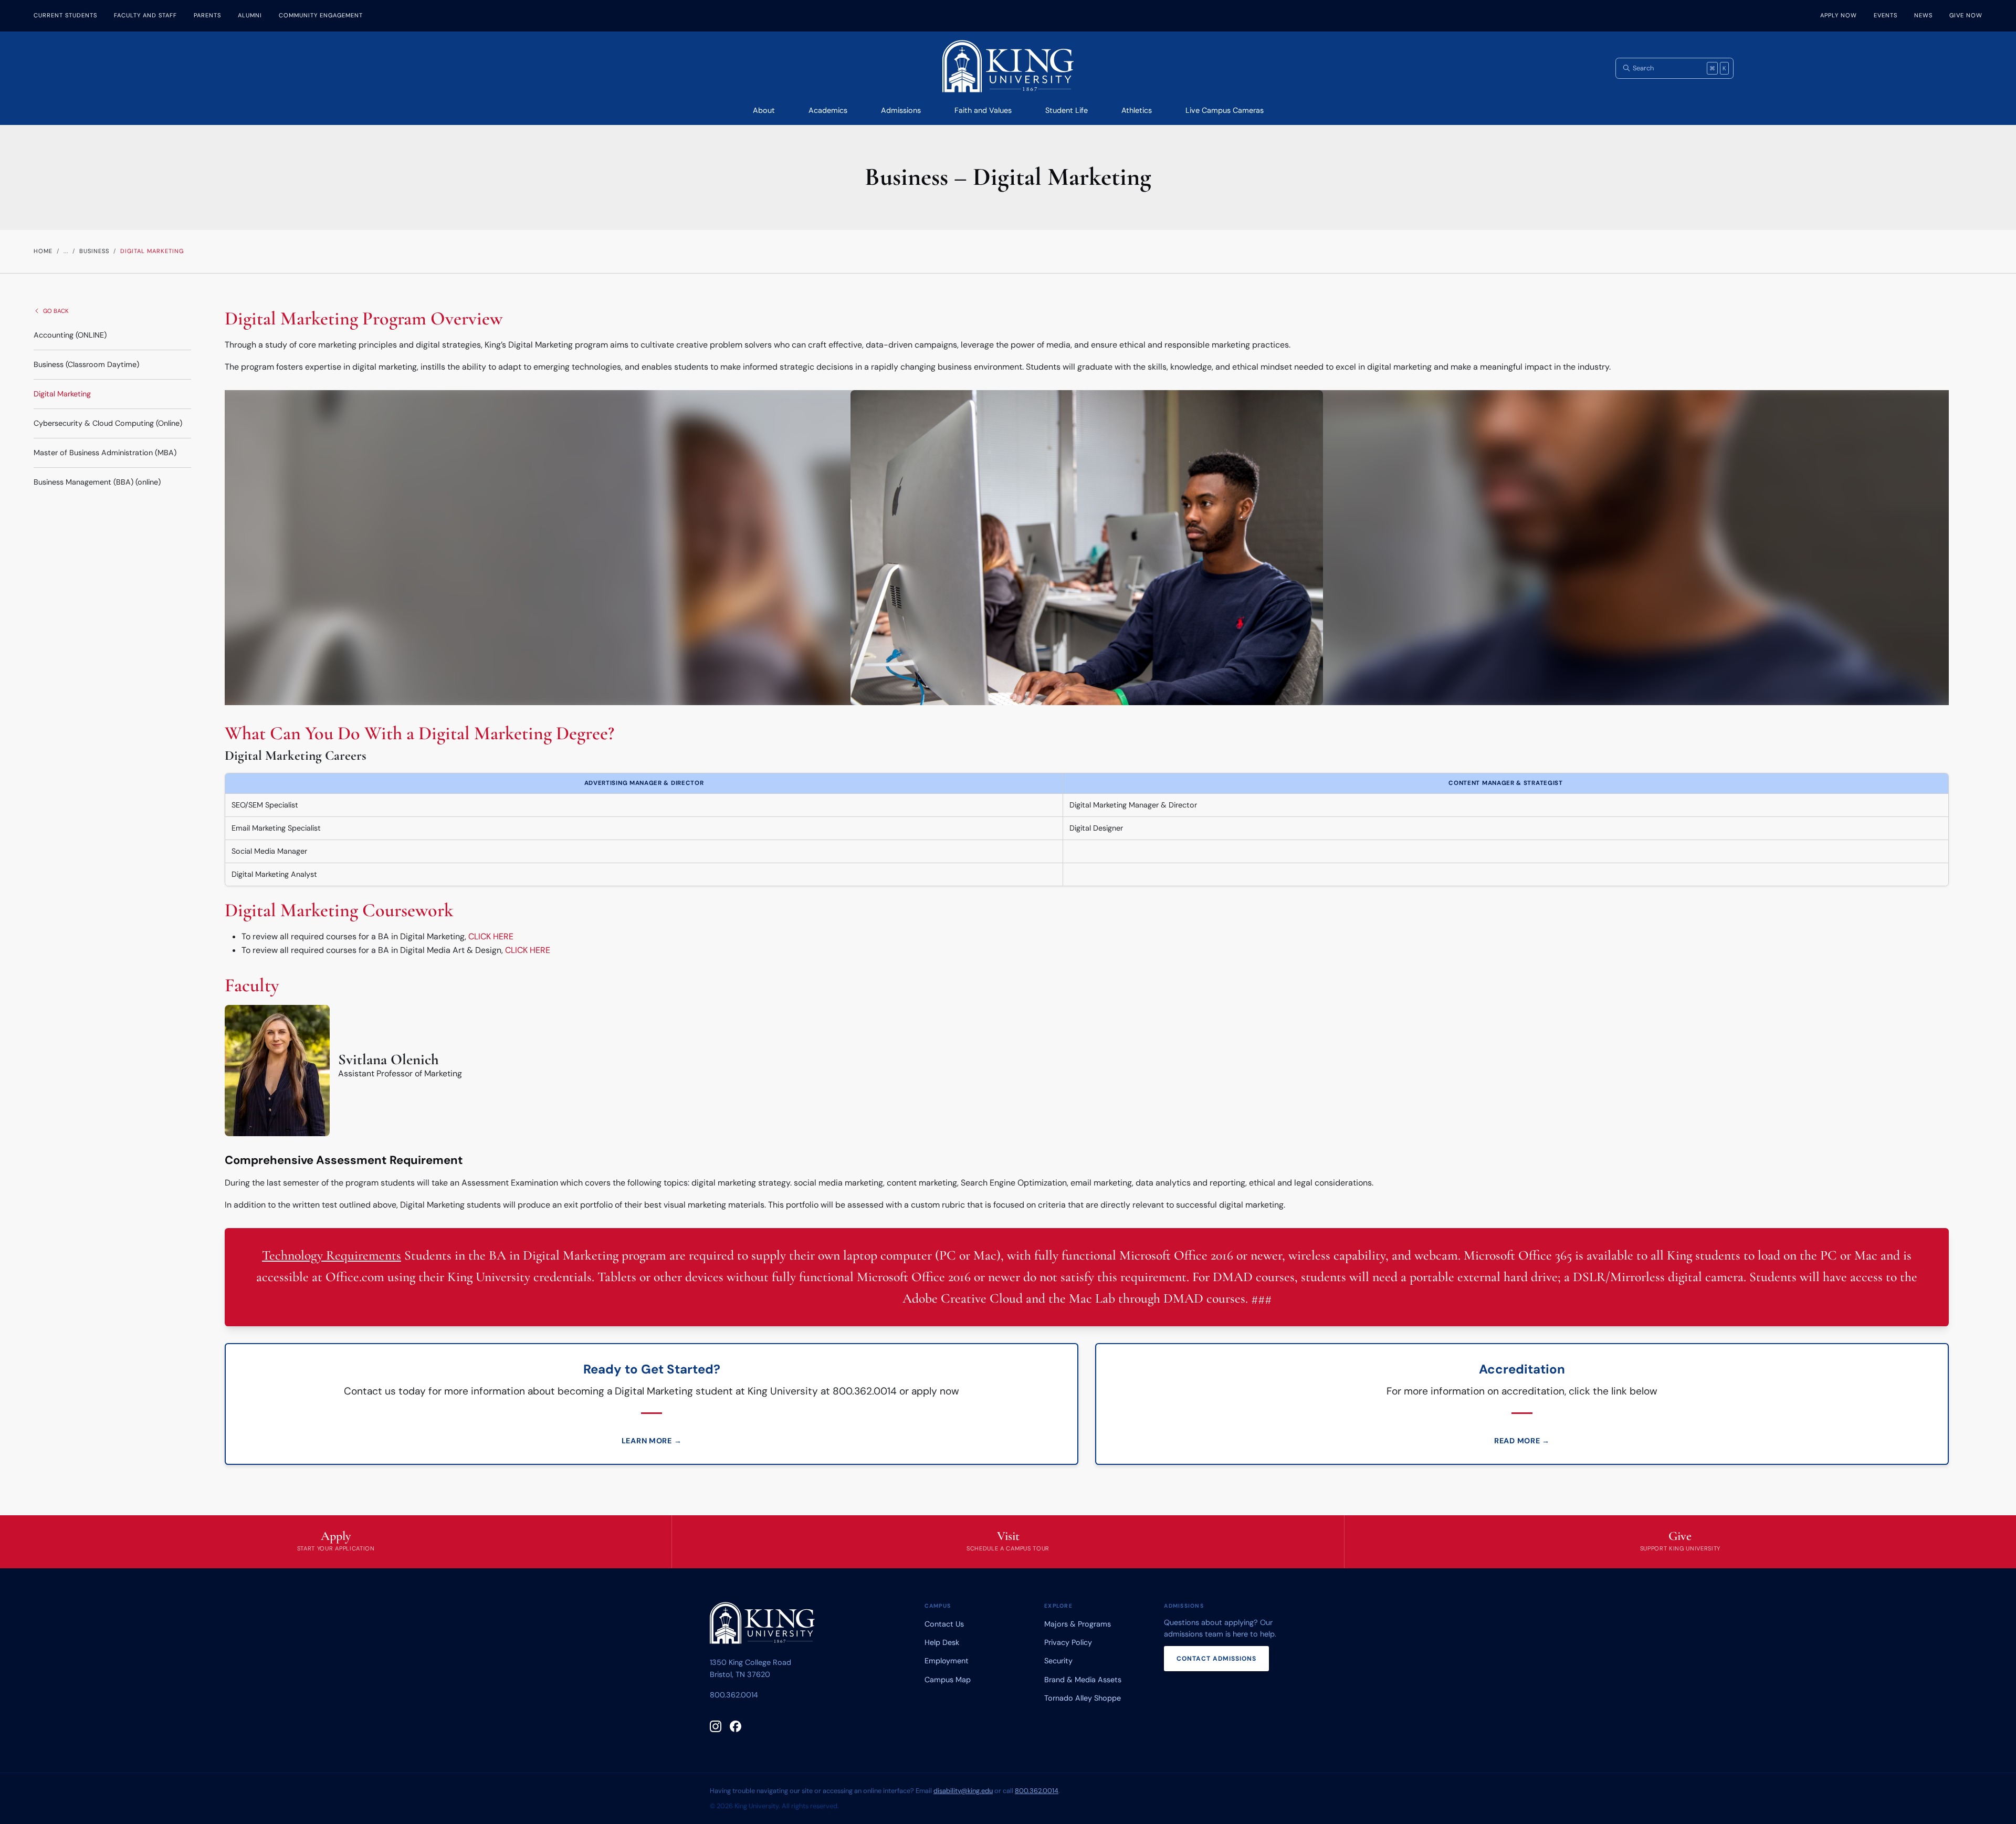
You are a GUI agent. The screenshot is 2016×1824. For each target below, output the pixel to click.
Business (94, 251)
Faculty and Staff (145, 15)
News (1923, 15)
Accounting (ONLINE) (70, 335)
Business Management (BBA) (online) (97, 482)
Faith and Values (983, 110)
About (764, 110)
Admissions (901, 110)
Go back (56, 311)
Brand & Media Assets (1083, 1680)
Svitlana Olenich (388, 1060)
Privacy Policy (1068, 1642)
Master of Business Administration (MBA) (105, 453)
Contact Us (944, 1624)
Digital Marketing (62, 394)
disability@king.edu (963, 1791)
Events (1886, 15)
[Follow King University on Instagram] (716, 1726)
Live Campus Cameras (1225, 110)
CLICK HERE (491, 936)
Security (1058, 1661)
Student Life (1067, 110)
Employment (947, 1661)
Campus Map (948, 1680)
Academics (828, 110)
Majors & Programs (1078, 1624)
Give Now (1966, 15)
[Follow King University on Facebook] (736, 1726)
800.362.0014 (734, 1695)
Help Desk (942, 1642)
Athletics (1137, 110)
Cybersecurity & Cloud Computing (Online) (108, 423)
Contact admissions (1216, 1659)
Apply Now (1839, 15)
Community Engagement (321, 15)
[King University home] (762, 1625)
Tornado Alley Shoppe (1083, 1698)
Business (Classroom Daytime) (86, 364)
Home (43, 251)
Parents (207, 15)
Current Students (65, 15)
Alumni (250, 15)
